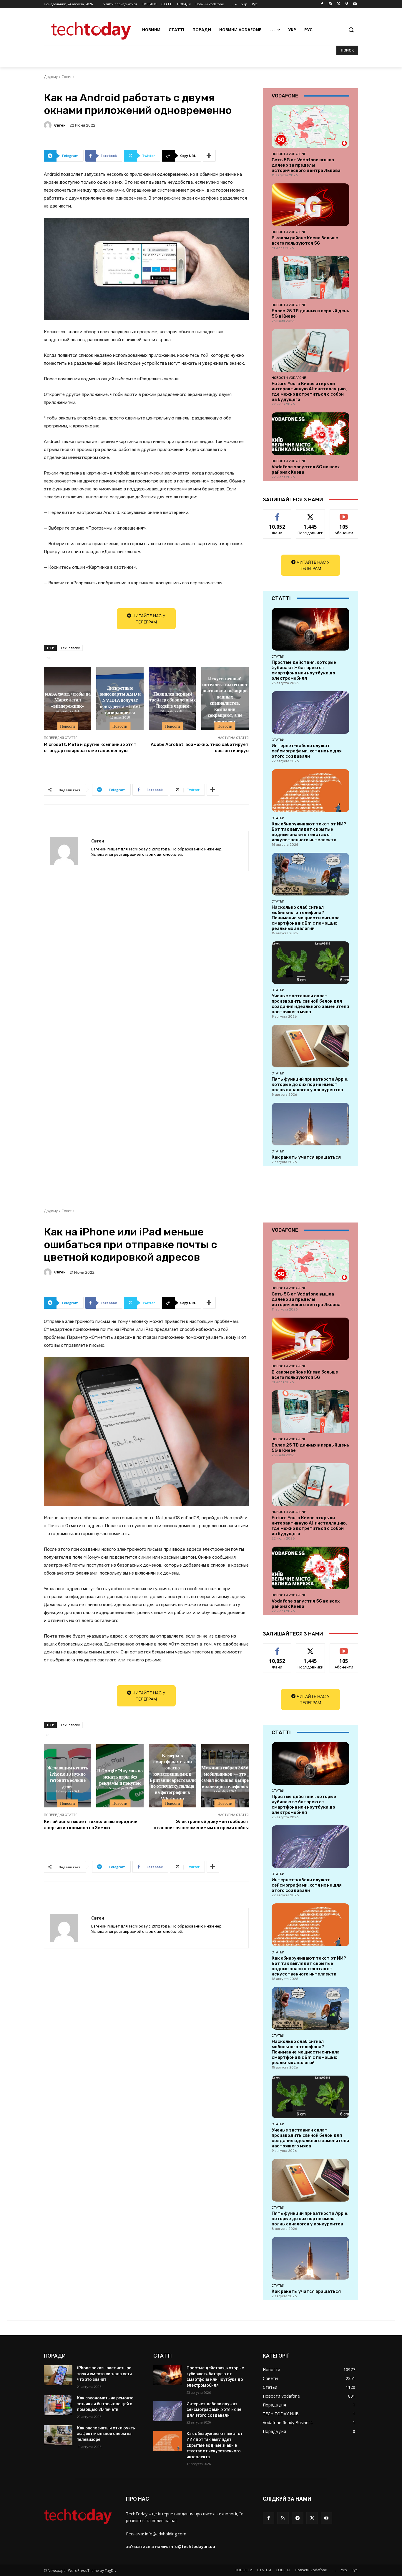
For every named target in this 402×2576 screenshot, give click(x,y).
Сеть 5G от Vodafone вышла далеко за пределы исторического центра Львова (306, 165)
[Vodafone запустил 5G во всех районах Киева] (310, 434)
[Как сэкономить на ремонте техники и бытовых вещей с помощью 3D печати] (58, 2405)
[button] (351, 30)
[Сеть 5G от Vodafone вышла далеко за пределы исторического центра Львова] (310, 127)
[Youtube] (355, 4)
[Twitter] (339, 4)
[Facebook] (322, 4)
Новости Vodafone (289, 154)
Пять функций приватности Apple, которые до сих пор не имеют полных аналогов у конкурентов (310, 1084)
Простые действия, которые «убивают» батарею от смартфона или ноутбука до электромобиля (304, 670)
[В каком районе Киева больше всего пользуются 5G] (310, 205)
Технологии (70, 648)
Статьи (278, 656)
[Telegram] (297, 2518)
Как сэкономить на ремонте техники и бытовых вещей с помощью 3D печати (105, 2404)
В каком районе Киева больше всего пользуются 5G (305, 240)
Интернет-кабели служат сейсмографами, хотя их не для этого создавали (307, 751)
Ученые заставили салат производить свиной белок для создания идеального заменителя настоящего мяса (310, 1004)
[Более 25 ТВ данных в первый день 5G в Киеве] (310, 277)
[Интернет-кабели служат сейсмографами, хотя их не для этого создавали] (310, 713)
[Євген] (49, 125)
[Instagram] (330, 4)
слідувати (311, 514)
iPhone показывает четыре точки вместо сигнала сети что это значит (104, 2374)
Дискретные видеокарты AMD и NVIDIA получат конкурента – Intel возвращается (120, 700)
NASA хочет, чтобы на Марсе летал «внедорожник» (68, 700)
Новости (68, 726)
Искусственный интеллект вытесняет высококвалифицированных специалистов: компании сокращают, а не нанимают (225, 700)
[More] (209, 156)
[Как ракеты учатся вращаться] (310, 1124)
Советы (68, 77)
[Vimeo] (347, 4)
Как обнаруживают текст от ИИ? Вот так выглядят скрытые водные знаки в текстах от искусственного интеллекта (309, 832)
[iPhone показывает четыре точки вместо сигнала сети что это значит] (58, 2375)
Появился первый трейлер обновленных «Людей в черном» (172, 700)
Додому (51, 77)
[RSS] (283, 2518)
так (277, 514)
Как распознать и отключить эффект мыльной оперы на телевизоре (106, 2434)
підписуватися (345, 514)
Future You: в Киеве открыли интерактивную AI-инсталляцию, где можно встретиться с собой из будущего (309, 392)
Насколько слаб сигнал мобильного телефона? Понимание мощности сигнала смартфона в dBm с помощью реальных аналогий (306, 918)
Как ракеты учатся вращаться (306, 1157)
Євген (60, 125)
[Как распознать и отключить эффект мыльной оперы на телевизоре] (58, 2435)
